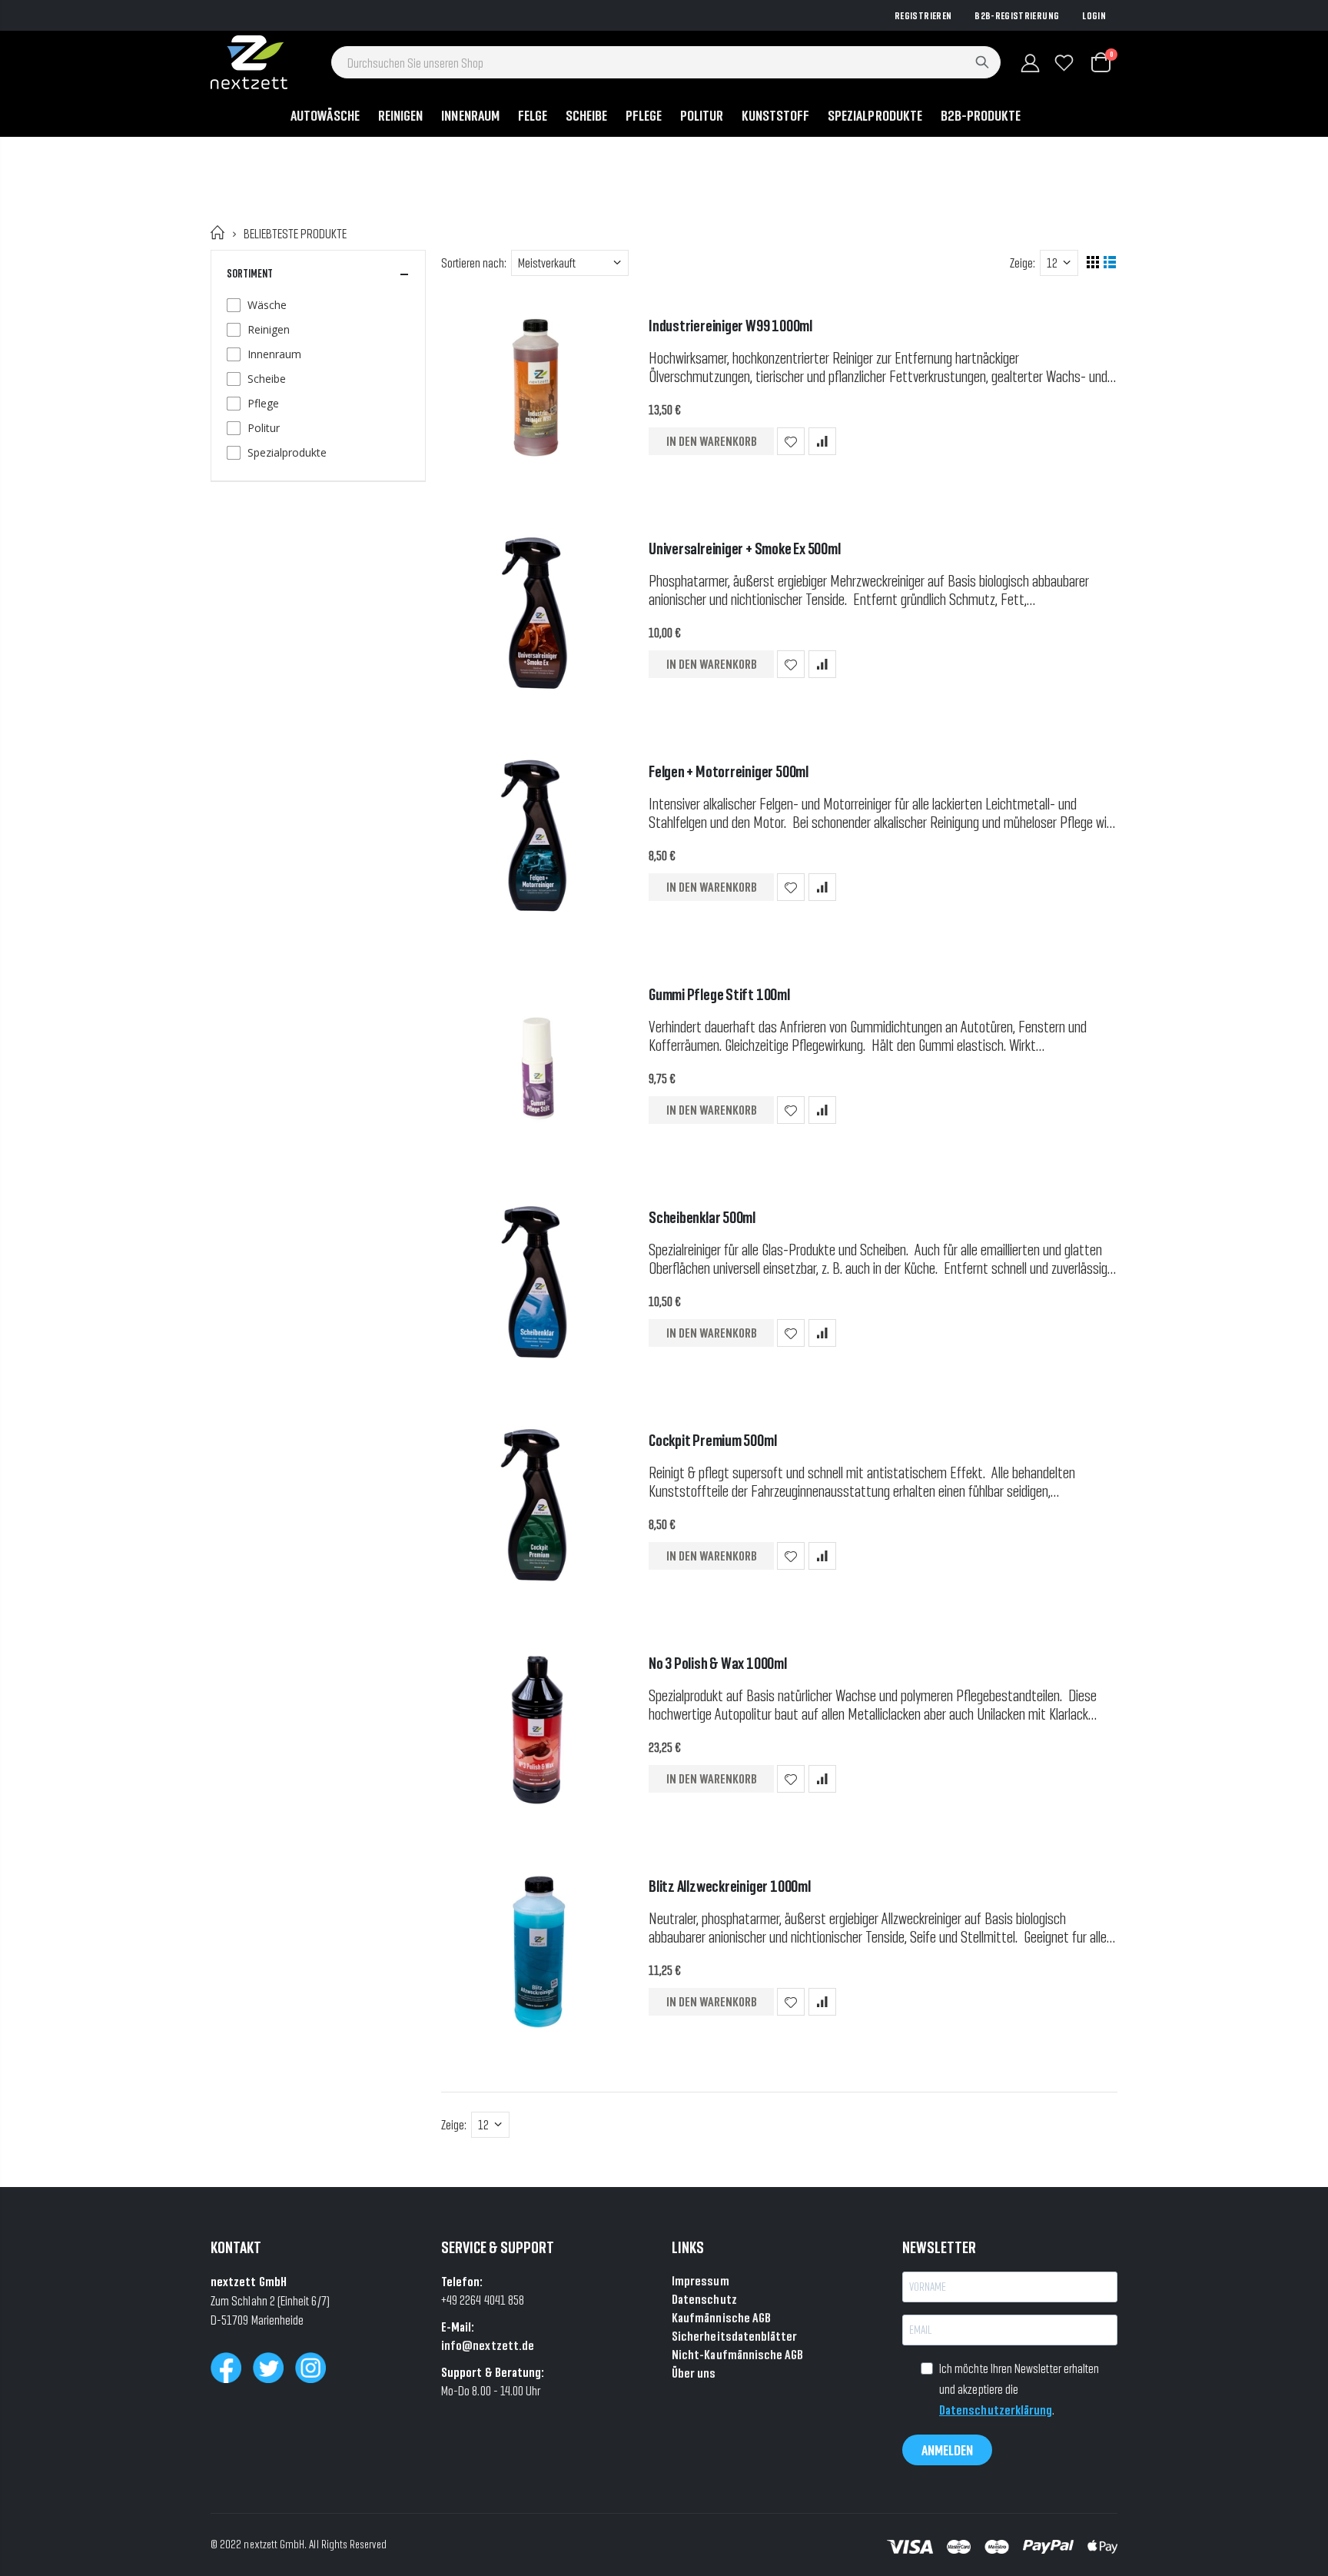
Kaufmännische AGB (721, 2317)
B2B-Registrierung (1017, 15)
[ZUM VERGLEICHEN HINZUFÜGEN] (822, 441)
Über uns (694, 2373)
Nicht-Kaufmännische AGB (738, 2354)
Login (1094, 15)
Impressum (701, 2280)
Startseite (218, 233)
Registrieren (923, 15)
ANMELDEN (947, 2450)
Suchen (982, 62)
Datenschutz (704, 2299)
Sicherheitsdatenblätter (735, 2336)
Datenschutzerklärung (996, 2410)
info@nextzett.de (488, 2345)
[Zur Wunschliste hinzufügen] (791, 441)
